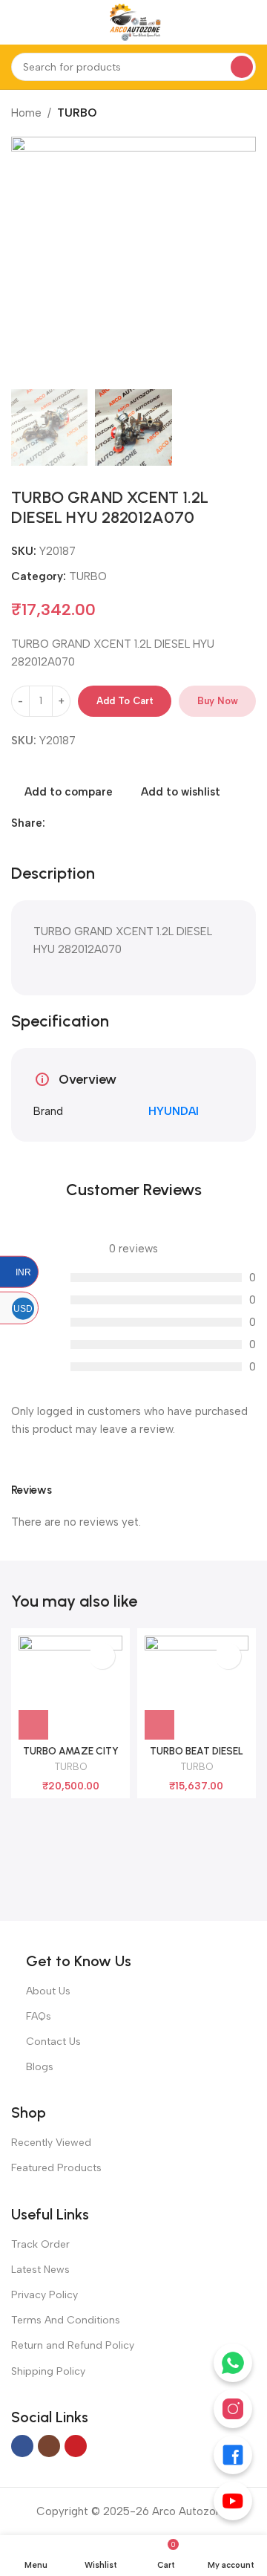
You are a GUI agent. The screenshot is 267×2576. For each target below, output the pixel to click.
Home (26, 113)
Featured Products (56, 2168)
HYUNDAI (174, 1111)
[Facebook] (233, 2455)
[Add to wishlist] (102, 1656)
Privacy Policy (44, 2295)
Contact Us (53, 2042)
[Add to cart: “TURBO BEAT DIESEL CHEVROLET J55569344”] (159, 1725)
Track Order (40, 2244)
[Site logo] (133, 22)
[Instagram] (233, 2409)
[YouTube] (233, 2501)
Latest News (40, 2270)
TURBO (77, 113)
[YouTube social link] (76, 2446)
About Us (48, 1991)
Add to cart (125, 701)
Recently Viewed (51, 2143)
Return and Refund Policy (73, 2345)
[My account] (250, 22)
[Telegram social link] (105, 823)
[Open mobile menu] (17, 22)
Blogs (40, 2067)
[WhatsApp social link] (88, 823)
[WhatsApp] (233, 2363)
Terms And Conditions (66, 2320)
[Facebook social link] (54, 823)
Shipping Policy (48, 2371)
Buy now (218, 701)
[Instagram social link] (49, 2446)
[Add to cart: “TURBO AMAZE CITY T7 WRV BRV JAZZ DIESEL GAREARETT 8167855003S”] (33, 1725)
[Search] (242, 67)
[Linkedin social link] (71, 823)
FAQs (39, 2016)
